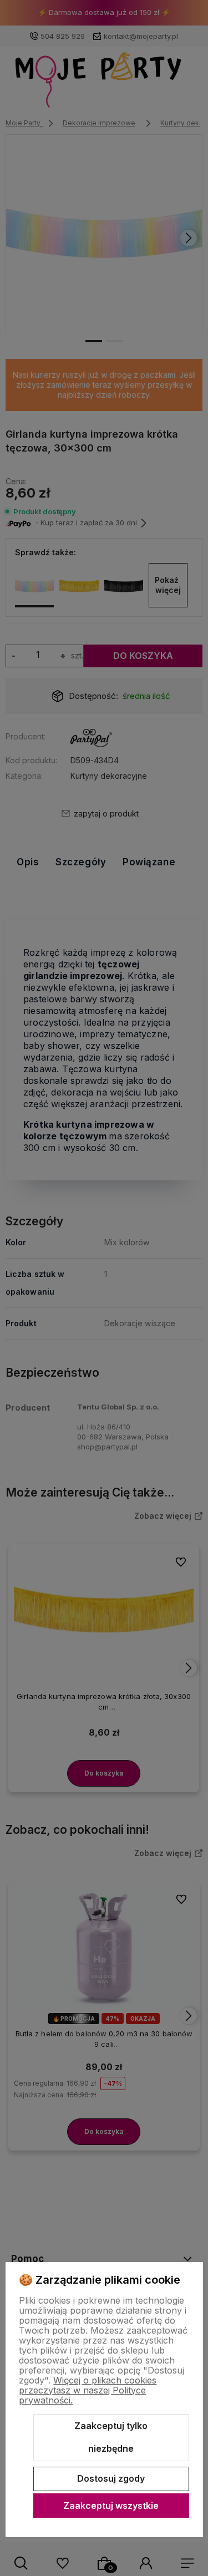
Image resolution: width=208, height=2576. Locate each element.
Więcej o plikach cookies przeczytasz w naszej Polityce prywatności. (88, 2390)
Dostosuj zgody (111, 2478)
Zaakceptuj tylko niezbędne (111, 2437)
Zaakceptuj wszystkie (111, 2506)
